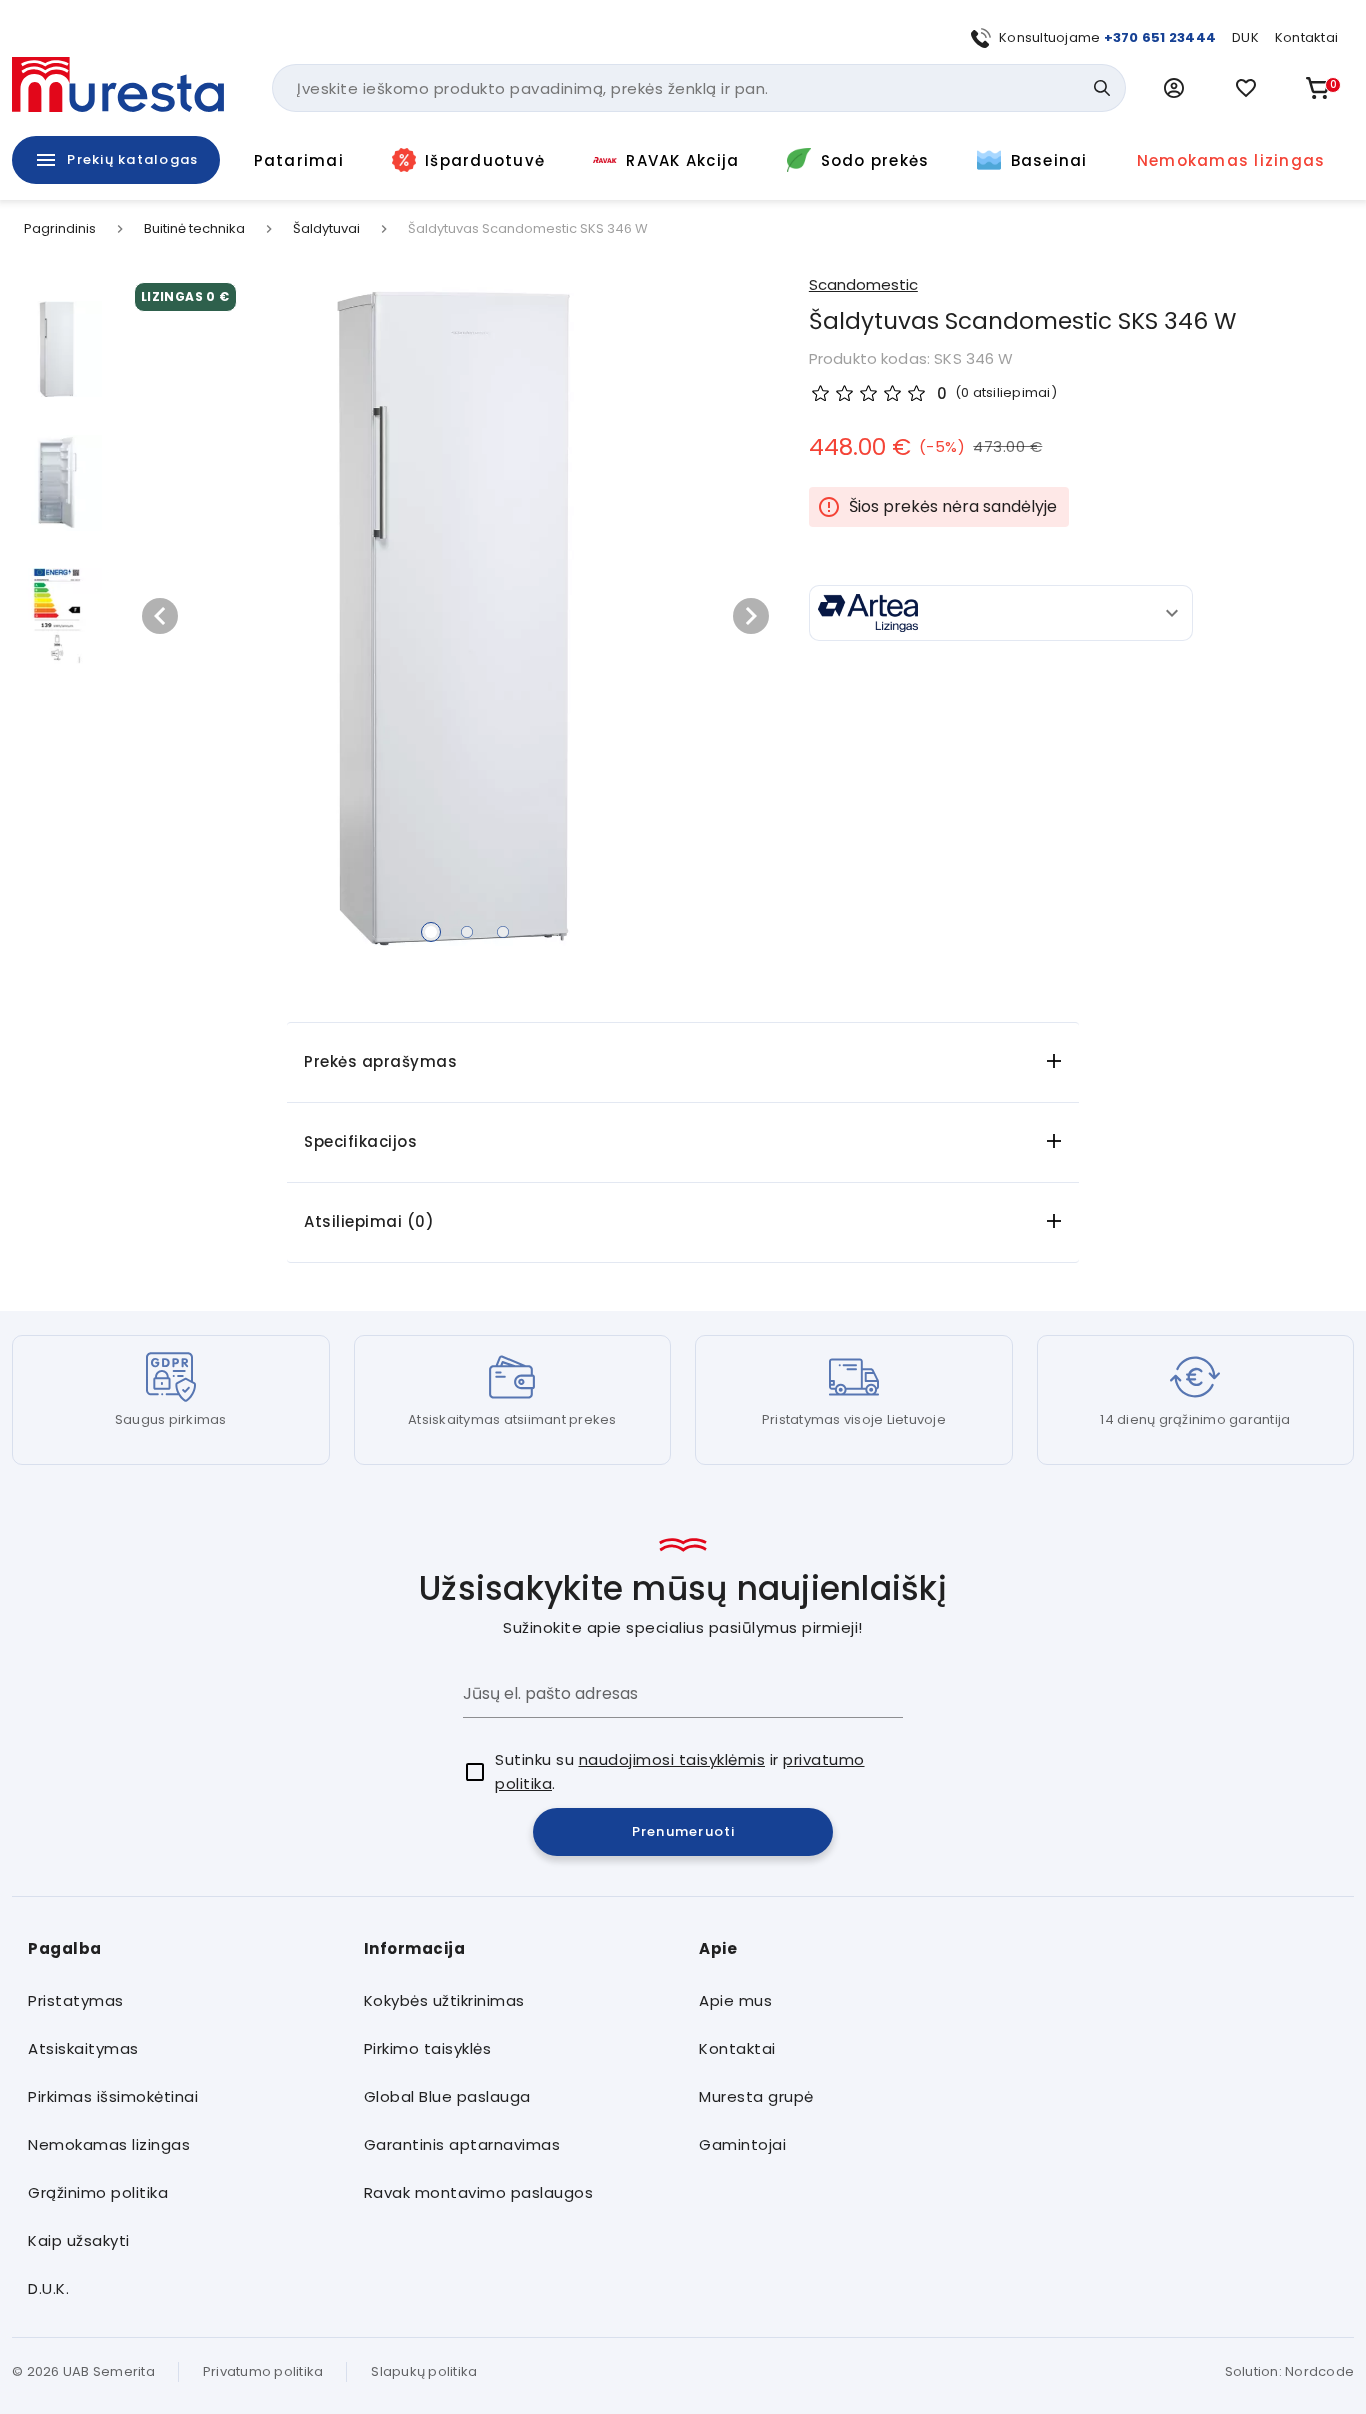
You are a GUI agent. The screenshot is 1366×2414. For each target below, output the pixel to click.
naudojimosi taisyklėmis (672, 1759)
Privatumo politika (263, 2371)
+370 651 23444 (1160, 37)
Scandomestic (863, 284)
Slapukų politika (424, 2371)
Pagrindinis (60, 229)
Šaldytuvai (326, 229)
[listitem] (180, 2001)
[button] (1174, 88)
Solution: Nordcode (1290, 2371)
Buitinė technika (194, 229)
